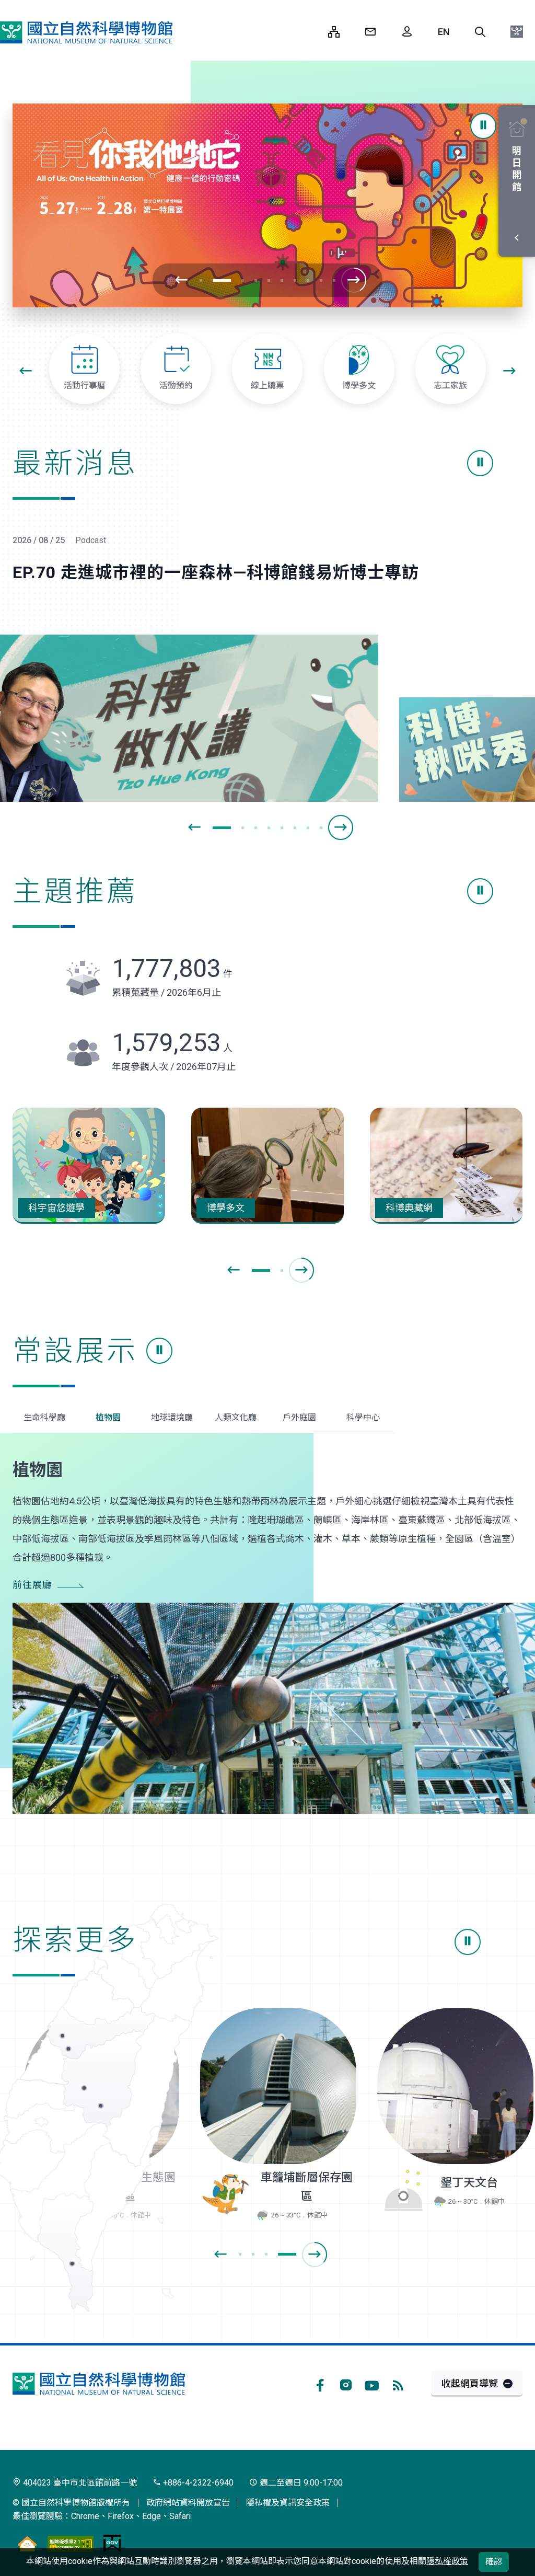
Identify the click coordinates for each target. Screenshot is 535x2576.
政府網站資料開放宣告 (188, 2503)
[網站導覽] (334, 32)
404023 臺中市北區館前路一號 (79, 2483)
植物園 (108, 1417)
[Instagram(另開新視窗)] (346, 2384)
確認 (494, 2562)
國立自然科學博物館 (86, 33)
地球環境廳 (172, 1417)
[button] (480, 32)
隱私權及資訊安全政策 (288, 2503)
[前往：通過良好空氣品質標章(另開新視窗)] (27, 2544)
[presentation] (181, 280)
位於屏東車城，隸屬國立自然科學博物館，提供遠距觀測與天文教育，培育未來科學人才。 (451, 2085)
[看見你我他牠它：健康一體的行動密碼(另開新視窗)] (267, 205)
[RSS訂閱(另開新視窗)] (398, 2384)
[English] (444, 32)
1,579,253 (172, 1043)
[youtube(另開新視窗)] (372, 2384)
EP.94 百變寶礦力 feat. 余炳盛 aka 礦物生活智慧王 (208, 572)
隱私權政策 (447, 2561)
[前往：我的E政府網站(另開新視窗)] (112, 2544)
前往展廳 (32, 1585)
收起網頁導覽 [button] (470, 2383)
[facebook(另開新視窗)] (320, 2384)
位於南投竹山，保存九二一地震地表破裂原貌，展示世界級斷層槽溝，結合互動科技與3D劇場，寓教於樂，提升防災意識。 (275, 2085)
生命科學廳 (44, 1417)
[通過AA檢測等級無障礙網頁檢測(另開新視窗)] (71, 2544)
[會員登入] (407, 32)
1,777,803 (172, 968)
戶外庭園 (299, 1417)
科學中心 (363, 1417)
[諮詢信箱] (370, 32)
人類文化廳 (236, 1417)
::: (312, 32)
